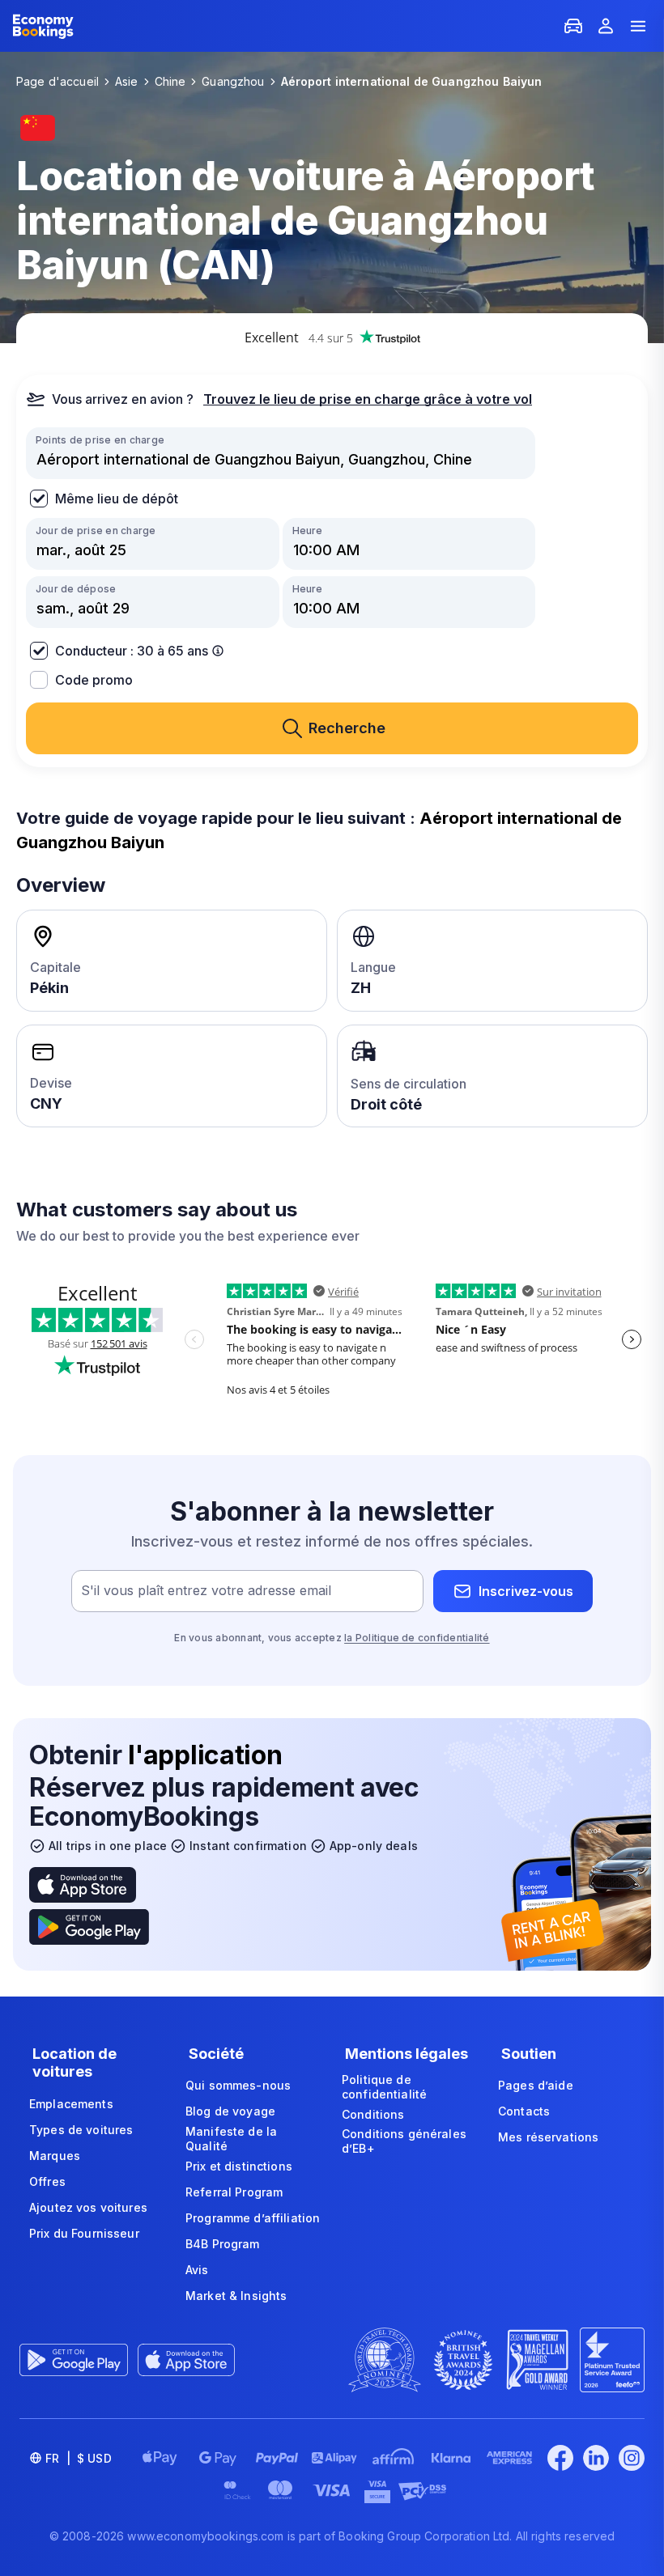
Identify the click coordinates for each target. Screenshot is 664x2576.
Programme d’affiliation (253, 2218)
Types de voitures (81, 2130)
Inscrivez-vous (526, 1591)
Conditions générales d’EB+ (404, 2141)
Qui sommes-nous (238, 2085)
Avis (197, 2270)
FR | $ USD (79, 2458)
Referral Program (234, 2192)
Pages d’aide (536, 2085)
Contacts (524, 2111)
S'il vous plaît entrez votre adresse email (206, 1591)
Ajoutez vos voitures (88, 2207)
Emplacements (71, 2104)
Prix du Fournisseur (84, 2233)
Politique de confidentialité (384, 2087)
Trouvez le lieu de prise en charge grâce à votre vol (368, 399)
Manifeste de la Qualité (231, 2139)
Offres (47, 2181)
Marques (55, 2156)
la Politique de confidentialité (417, 1638)
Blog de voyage (230, 2111)
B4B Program (223, 2244)
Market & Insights (236, 2296)
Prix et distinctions (239, 2166)
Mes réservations (548, 2137)
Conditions (373, 2114)
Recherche (347, 728)
